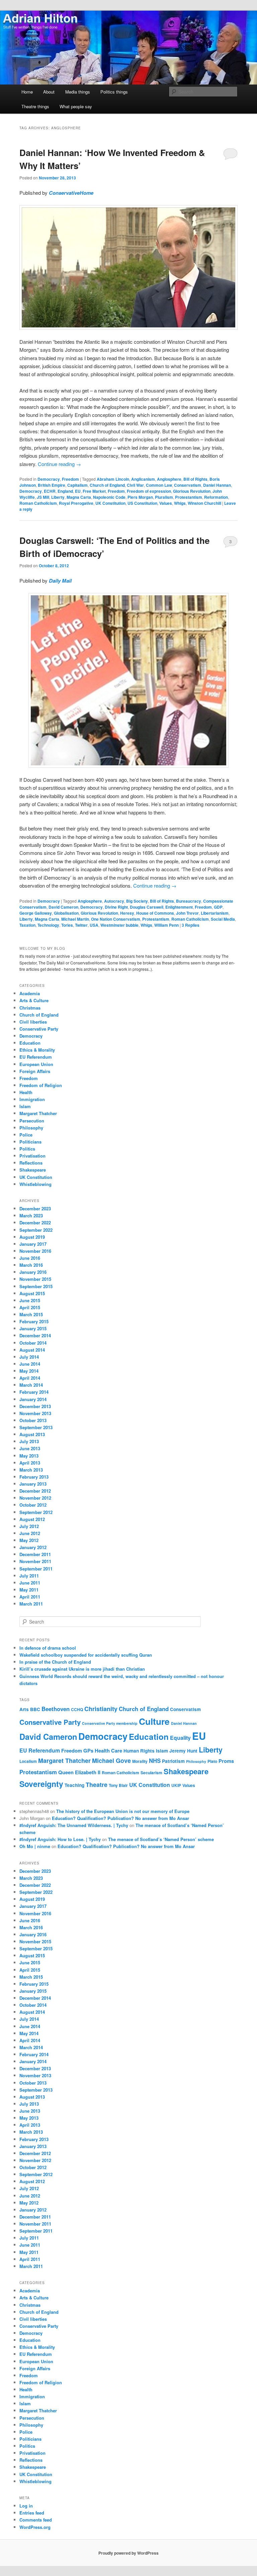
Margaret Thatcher (38, 1113)
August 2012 (32, 1519)
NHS (155, 1761)
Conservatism (188, 485)
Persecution (32, 1121)
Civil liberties (33, 1022)
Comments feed (36, 2520)
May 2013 (29, 1456)
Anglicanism (143, 479)
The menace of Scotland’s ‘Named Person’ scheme (161, 1839)
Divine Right (116, 907)
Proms (226, 1761)
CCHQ (77, 1709)
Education (30, 1043)
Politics (27, 1149)
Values (166, 503)
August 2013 (32, 1434)
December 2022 (35, 1223)
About (49, 92)
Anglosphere (169, 479)
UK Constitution (110, 503)
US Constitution (142, 503)
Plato (212, 1761)
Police (26, 1135)
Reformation (216, 497)
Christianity (101, 1709)
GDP (218, 907)
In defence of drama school (48, 1648)
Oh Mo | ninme (35, 1846)
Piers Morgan (140, 497)
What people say (76, 106)
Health (26, 1092)
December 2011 (35, 1554)
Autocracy (114, 901)
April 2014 (30, 1378)
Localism (28, 1761)
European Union (36, 1064)
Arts (24, 1709)
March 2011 (31, 1604)
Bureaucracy (189, 901)
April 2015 (30, 1307)
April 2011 (30, 1597)
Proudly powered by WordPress (128, 2553)
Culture (154, 1721)
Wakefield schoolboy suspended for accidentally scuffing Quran (86, 1655)
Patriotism (173, 1761)
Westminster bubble (119, 925)
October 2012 (33, 1505)
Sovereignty (41, 1784)
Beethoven (56, 1709)
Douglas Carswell (147, 907)
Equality (180, 1738)
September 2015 (36, 1286)
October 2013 (33, 1420)
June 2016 (30, 1258)
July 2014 (29, 1357)
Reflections (31, 1163)
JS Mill (43, 497)
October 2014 (33, 1343)
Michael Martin (75, 919)
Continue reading (59, 464)
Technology (48, 925)
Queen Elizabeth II (79, 1772)
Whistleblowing (35, 1184)
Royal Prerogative (76, 503)
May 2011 (29, 1590)
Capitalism (77, 485)
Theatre (97, 1785)
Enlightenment (179, 907)
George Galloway (36, 913)
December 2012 (35, 1491)
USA (94, 925)
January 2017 (33, 1244)
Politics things (114, 92)
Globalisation (66, 913)
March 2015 (31, 1314)
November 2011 (35, 1561)
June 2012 (30, 1533)
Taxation (27, 925)
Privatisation (32, 1156)
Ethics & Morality (37, 1050)
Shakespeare (33, 1170)
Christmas (30, 1008)
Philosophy (31, 1128)
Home (27, 92)
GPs (88, 1751)
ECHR (50, 491)
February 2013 (34, 1477)
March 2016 (31, 1265)
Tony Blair (118, 1785)
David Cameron (63, 907)
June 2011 (30, 1583)
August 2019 (32, 1237)
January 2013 (33, 1484)
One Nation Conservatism (116, 919)
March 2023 (31, 1216)
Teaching (74, 1785)
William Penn (166, 925)
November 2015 (35, 1279)
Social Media (223, 919)
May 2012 (29, 1540)
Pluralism (164, 497)
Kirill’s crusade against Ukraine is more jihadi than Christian (82, 1669)
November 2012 (35, 1498)
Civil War (135, 485)
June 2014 (30, 1364)
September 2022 (36, 1230)
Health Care (108, 1751)
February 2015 (34, 1321)
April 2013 (30, 1463)
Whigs (180, 503)
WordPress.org (35, 2527)
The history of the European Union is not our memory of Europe (123, 1811)
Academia (30, 993)
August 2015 (32, 1293)
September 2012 (36, 1512)
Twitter (81, 925)
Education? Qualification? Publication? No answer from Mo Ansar (120, 1818)
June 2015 (30, 1300)
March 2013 (31, 1470)
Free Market (94, 491)
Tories (67, 925)
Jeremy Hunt (183, 1751)
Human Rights (139, 1751)
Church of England (107, 485)
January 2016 (33, 1272)
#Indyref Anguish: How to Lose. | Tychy (60, 1839)
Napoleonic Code (109, 497)
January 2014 (33, 1399)
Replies (191, 925)
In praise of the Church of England (55, 1662)
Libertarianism (215, 913)
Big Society (137, 901)
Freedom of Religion (41, 1085)
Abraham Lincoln (113, 479)
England (65, 491)
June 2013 (30, 1448)
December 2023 (35, 1208)
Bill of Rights (195, 479)
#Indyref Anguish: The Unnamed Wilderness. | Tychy (74, 1825)
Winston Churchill (204, 503)
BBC (35, 1709)
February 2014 (34, 1392)
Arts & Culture (34, 1000)
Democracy (49, 479)
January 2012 (33, 1547)
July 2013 (29, 1441)
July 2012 (29, 1526)
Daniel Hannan (217, 485)
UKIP (176, 1785)
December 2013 (35, 1406)
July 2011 (29, 1576)
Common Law (159, 485)
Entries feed (32, 2513)
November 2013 (35, 1413)
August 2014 (32, 1350)
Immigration (32, 1099)
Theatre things (35, 106)
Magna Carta (79, 497)
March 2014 (31, 1385)
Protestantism (189, 497)
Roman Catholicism (38, 503)
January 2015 (33, 1328)
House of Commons (155, 913)
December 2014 (35, 1335)
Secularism (151, 1773)
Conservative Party (39, 1029)
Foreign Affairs (35, 1071)
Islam (25, 1106)
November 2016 (35, 1251)
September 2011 (36, 1569)
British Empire (52, 485)
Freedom (70, 479)
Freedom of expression (149, 491)
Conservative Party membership (110, 1723)
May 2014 (29, 1371)
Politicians (30, 1142)
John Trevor (187, 913)
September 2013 (36, 1427)
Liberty (58, 497)
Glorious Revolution (192, 491)
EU (78, 491)
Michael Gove (111, 1761)
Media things (78, 92)
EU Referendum (36, 1057)
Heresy (127, 913)
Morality (140, 1761)
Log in (26, 2506)
